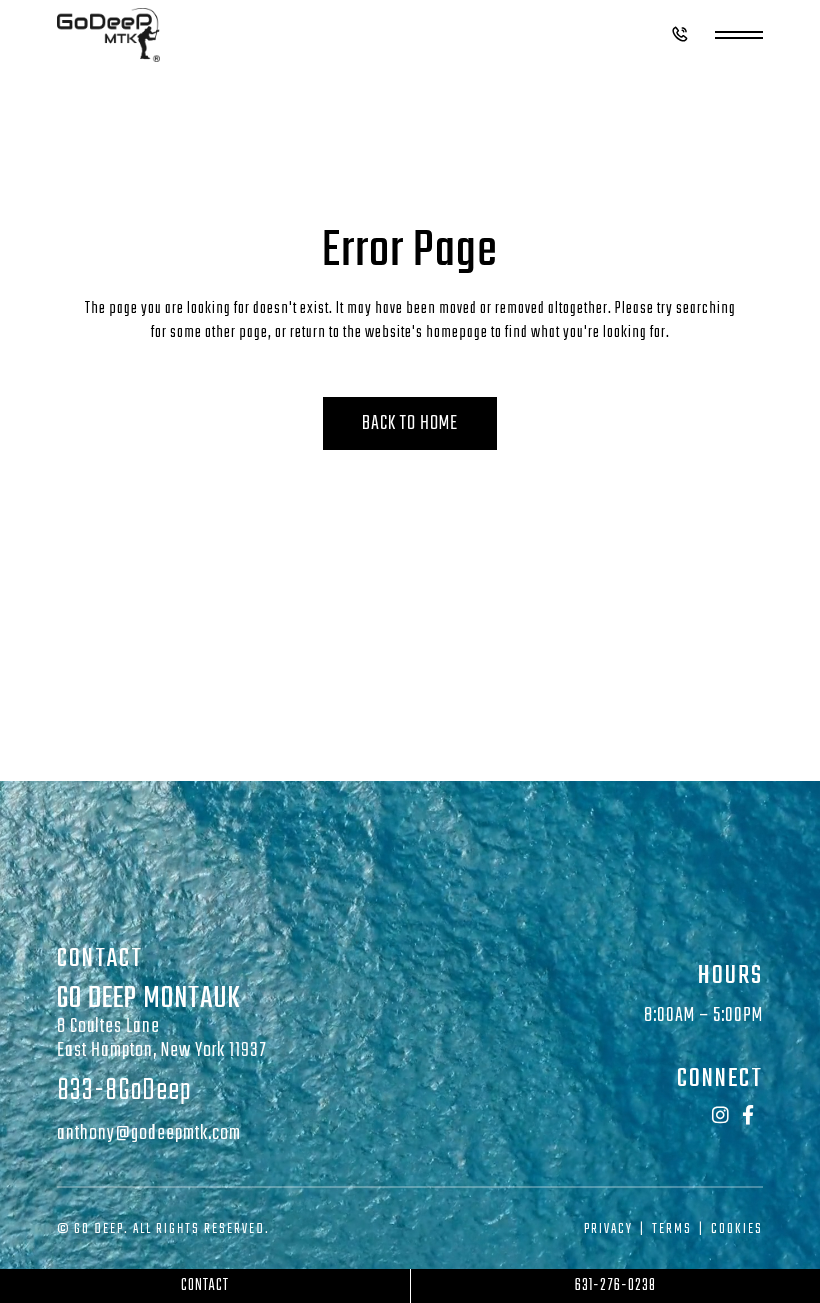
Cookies (737, 1229)
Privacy (608, 1229)
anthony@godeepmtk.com (149, 1133)
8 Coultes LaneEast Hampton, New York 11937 (162, 1038)
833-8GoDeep (124, 1091)
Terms (672, 1229)
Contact (205, 1286)
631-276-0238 (615, 1286)
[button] (680, 38)
